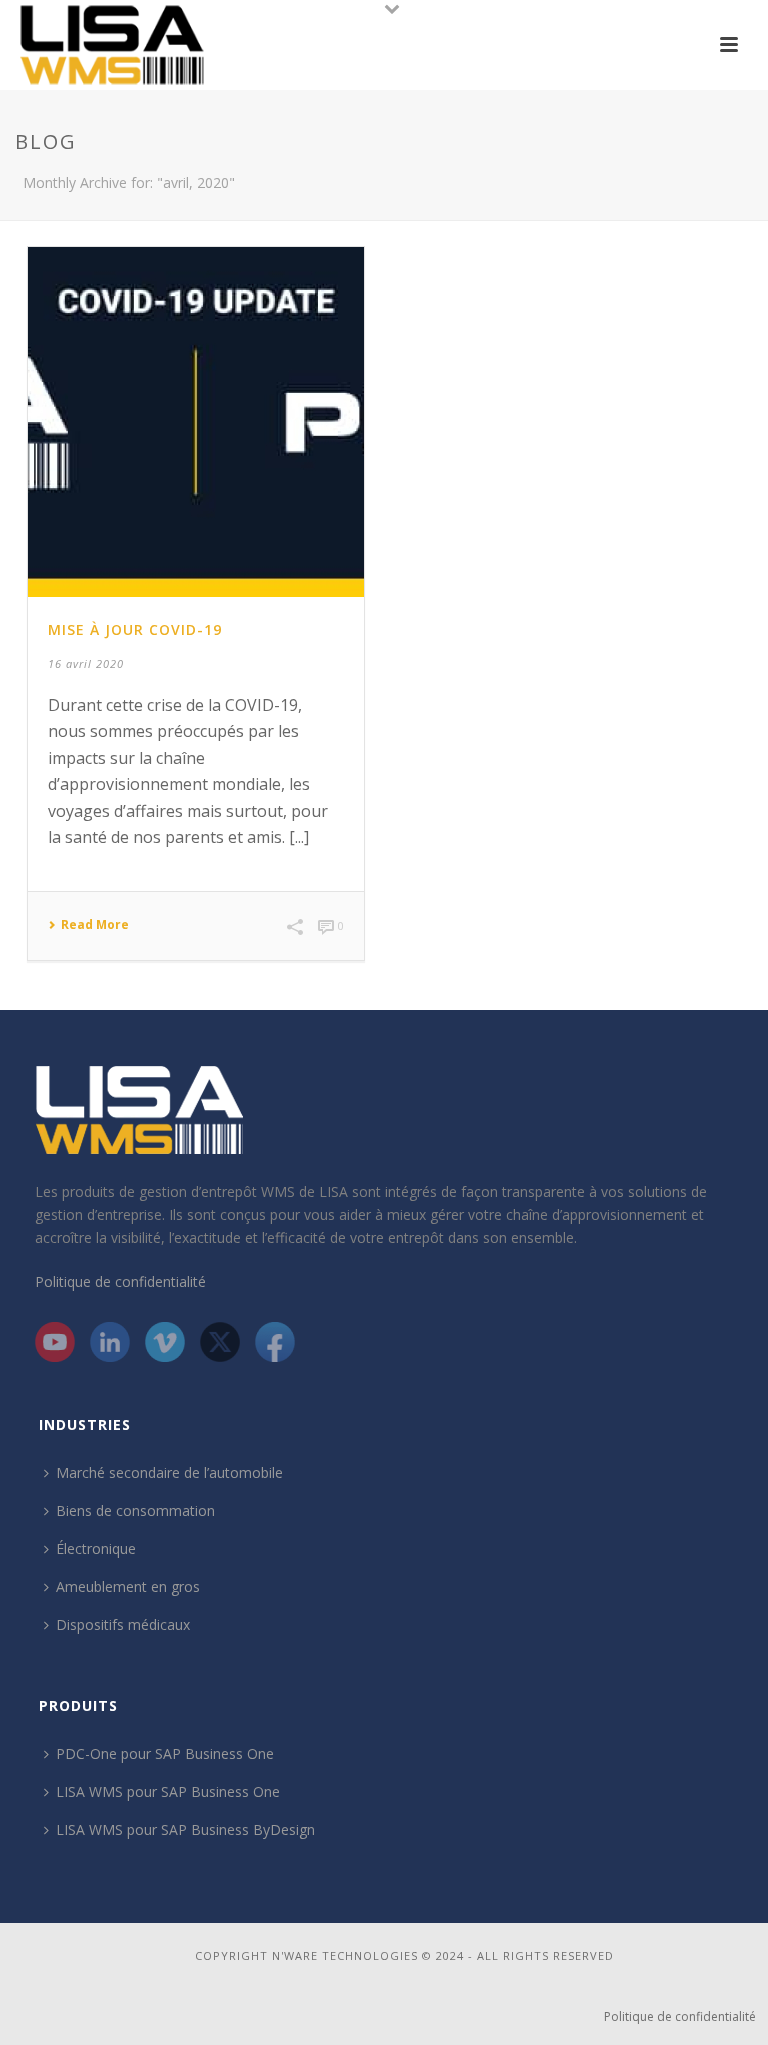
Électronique (96, 1548)
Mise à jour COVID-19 (135, 629)
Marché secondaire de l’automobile (169, 1472)
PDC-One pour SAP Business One (165, 1753)
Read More (95, 925)
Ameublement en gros (128, 1586)
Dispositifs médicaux (123, 1624)
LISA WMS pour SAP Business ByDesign (185, 1829)
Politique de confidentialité (120, 1281)
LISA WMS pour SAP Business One (168, 1791)
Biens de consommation (135, 1510)
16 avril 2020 (86, 663)
